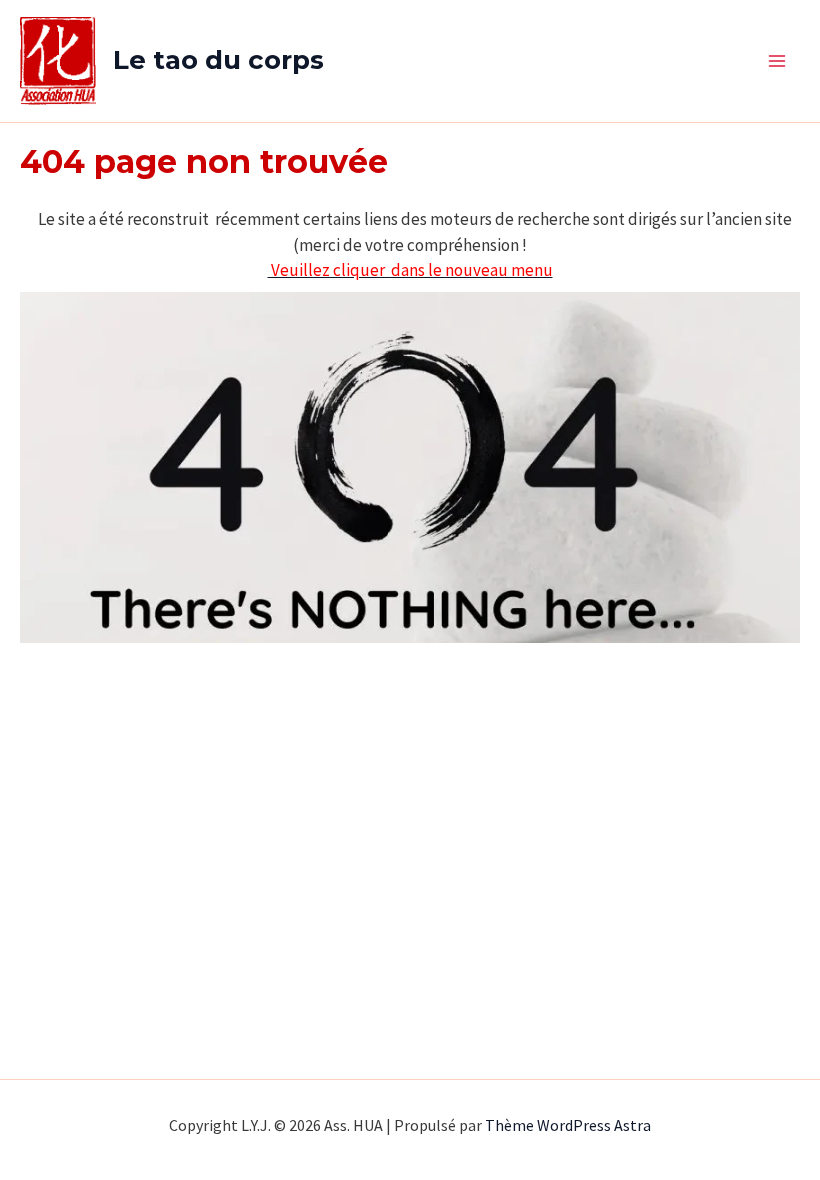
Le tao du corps (218, 60)
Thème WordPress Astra (568, 1125)
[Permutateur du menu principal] (778, 61)
